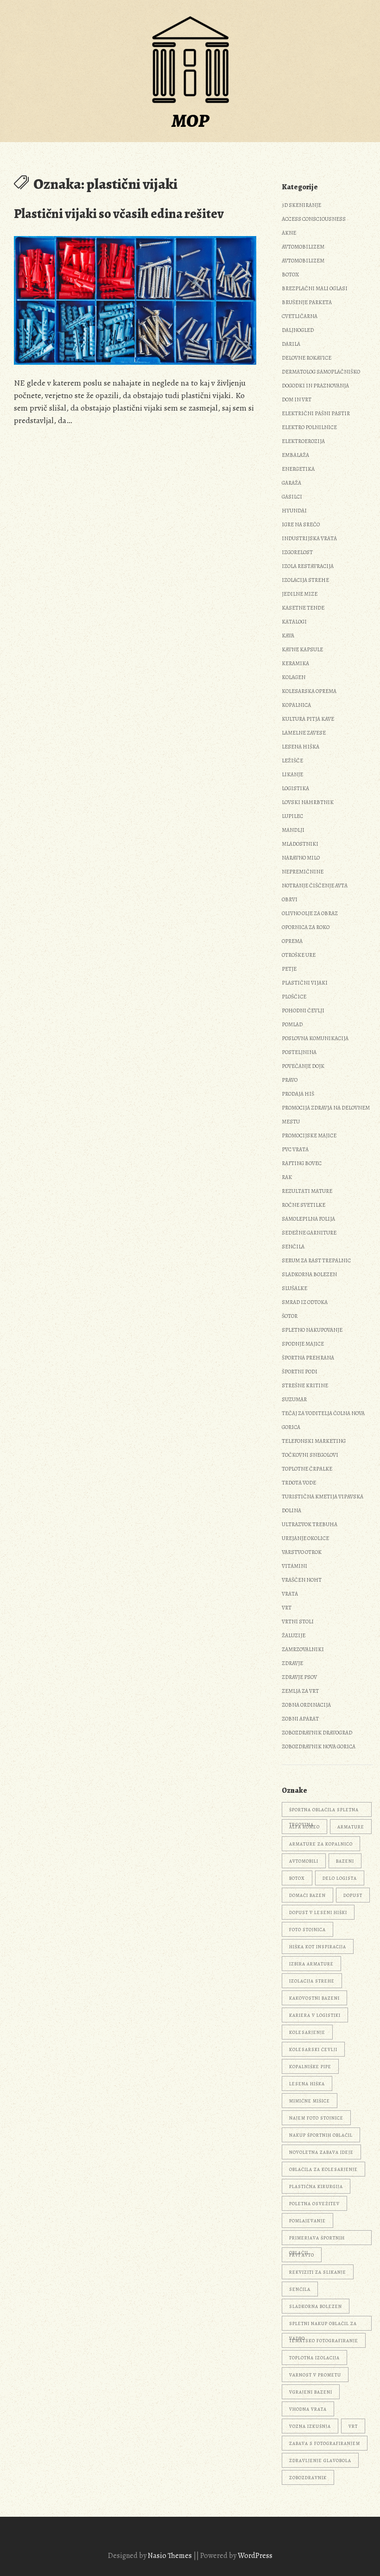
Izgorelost (297, 552)
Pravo (290, 1080)
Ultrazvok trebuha (310, 1524)
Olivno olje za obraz (310, 913)
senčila (300, 2289)
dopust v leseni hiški (318, 1912)
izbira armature (311, 1964)
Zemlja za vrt (300, 1691)
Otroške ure (299, 955)
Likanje (292, 774)
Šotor (290, 1316)
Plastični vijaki (305, 983)
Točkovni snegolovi (310, 1455)
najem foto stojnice (316, 2118)
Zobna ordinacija (306, 1705)
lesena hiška (307, 2084)
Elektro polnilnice (309, 427)
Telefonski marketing (314, 1441)
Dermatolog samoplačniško (321, 372)
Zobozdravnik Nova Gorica (319, 1746)
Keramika (295, 663)
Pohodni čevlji (303, 1010)
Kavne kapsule (302, 649)
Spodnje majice (303, 1344)
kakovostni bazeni (314, 1998)
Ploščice (294, 997)
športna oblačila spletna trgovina (324, 1812)
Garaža (291, 483)
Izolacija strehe (305, 580)
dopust (353, 1895)
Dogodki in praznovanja (315, 386)
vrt (353, 2426)
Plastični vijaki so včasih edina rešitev (119, 214)
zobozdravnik (308, 2478)
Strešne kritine (305, 1385)
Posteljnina (299, 1052)
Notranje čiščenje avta (315, 886)
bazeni (345, 1861)
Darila (291, 344)
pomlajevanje (307, 2221)
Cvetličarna (300, 316)
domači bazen (307, 1895)
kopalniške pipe (310, 2067)
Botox (290, 274)
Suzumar (294, 1399)
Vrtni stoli (298, 1622)
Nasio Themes (171, 2556)
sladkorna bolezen (316, 2306)
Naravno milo (301, 858)
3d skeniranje (301, 205)
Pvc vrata (295, 1149)
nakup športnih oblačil (321, 2135)
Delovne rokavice (307, 358)
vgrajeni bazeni (311, 2392)
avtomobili (304, 1861)
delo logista (340, 1878)
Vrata (290, 1594)
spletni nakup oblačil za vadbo (323, 2326)
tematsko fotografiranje (324, 2341)
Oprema (292, 941)
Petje (289, 969)
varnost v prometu (315, 2375)
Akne (289, 233)
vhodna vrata (308, 2409)
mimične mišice (310, 2101)
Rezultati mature (307, 1191)
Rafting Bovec (302, 1163)
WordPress (255, 2556)
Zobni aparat (300, 1719)
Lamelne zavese (304, 733)
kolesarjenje (307, 2032)
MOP (190, 121)
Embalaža (295, 455)
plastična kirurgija (316, 2186)
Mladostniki (300, 844)
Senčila (293, 1247)
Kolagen (294, 677)
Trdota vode (299, 1483)
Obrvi (290, 899)
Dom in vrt (297, 399)
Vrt (287, 1608)
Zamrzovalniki (303, 1649)
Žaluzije (294, 1635)
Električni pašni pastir (316, 413)
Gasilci (292, 497)
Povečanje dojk (303, 1066)
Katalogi (294, 622)
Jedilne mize (300, 594)
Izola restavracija (308, 566)
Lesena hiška (301, 747)
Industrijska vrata (309, 538)
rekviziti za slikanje (318, 2272)
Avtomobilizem (303, 247)
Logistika (295, 788)
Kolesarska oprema (309, 691)
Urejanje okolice (305, 1538)
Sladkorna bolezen (309, 1274)
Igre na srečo (301, 524)
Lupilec (292, 816)
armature (351, 1827)
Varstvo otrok (302, 1552)
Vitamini (294, 1566)
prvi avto (302, 2255)
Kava (288, 636)
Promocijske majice (309, 1135)
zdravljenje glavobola (320, 2461)
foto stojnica (307, 1930)
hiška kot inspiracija (318, 1947)
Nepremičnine (303, 872)
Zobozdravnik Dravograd (317, 1733)
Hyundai (294, 511)
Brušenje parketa (307, 302)
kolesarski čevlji (313, 2049)
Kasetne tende (303, 608)
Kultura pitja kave (308, 719)
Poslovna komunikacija (315, 1038)
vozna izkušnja (310, 2426)
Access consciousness (314, 219)
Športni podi (300, 1372)
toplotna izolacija (314, 2358)
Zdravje (292, 1663)
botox (297, 1878)
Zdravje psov (299, 1677)
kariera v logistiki (315, 2015)
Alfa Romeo (304, 1827)
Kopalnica (296, 705)
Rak (287, 1177)
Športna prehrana (308, 1358)
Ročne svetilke (304, 1205)
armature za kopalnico (321, 1844)
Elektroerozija (303, 441)
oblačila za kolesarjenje (323, 2169)
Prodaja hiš (298, 1094)
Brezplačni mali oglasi (315, 288)
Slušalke (294, 1288)
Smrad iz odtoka (305, 1302)
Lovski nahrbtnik (308, 802)
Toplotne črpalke (307, 1469)
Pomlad (292, 1024)
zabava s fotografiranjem (325, 2443)
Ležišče (292, 761)
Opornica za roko (306, 927)
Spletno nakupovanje (312, 1330)
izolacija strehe (312, 1981)
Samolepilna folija (308, 1219)
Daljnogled (298, 330)
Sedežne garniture (309, 1233)
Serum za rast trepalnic (316, 1260)
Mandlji (293, 830)
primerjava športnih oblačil (317, 2240)
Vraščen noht (302, 1580)
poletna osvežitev (314, 2204)
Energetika (298, 469)
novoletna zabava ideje (321, 2152)
